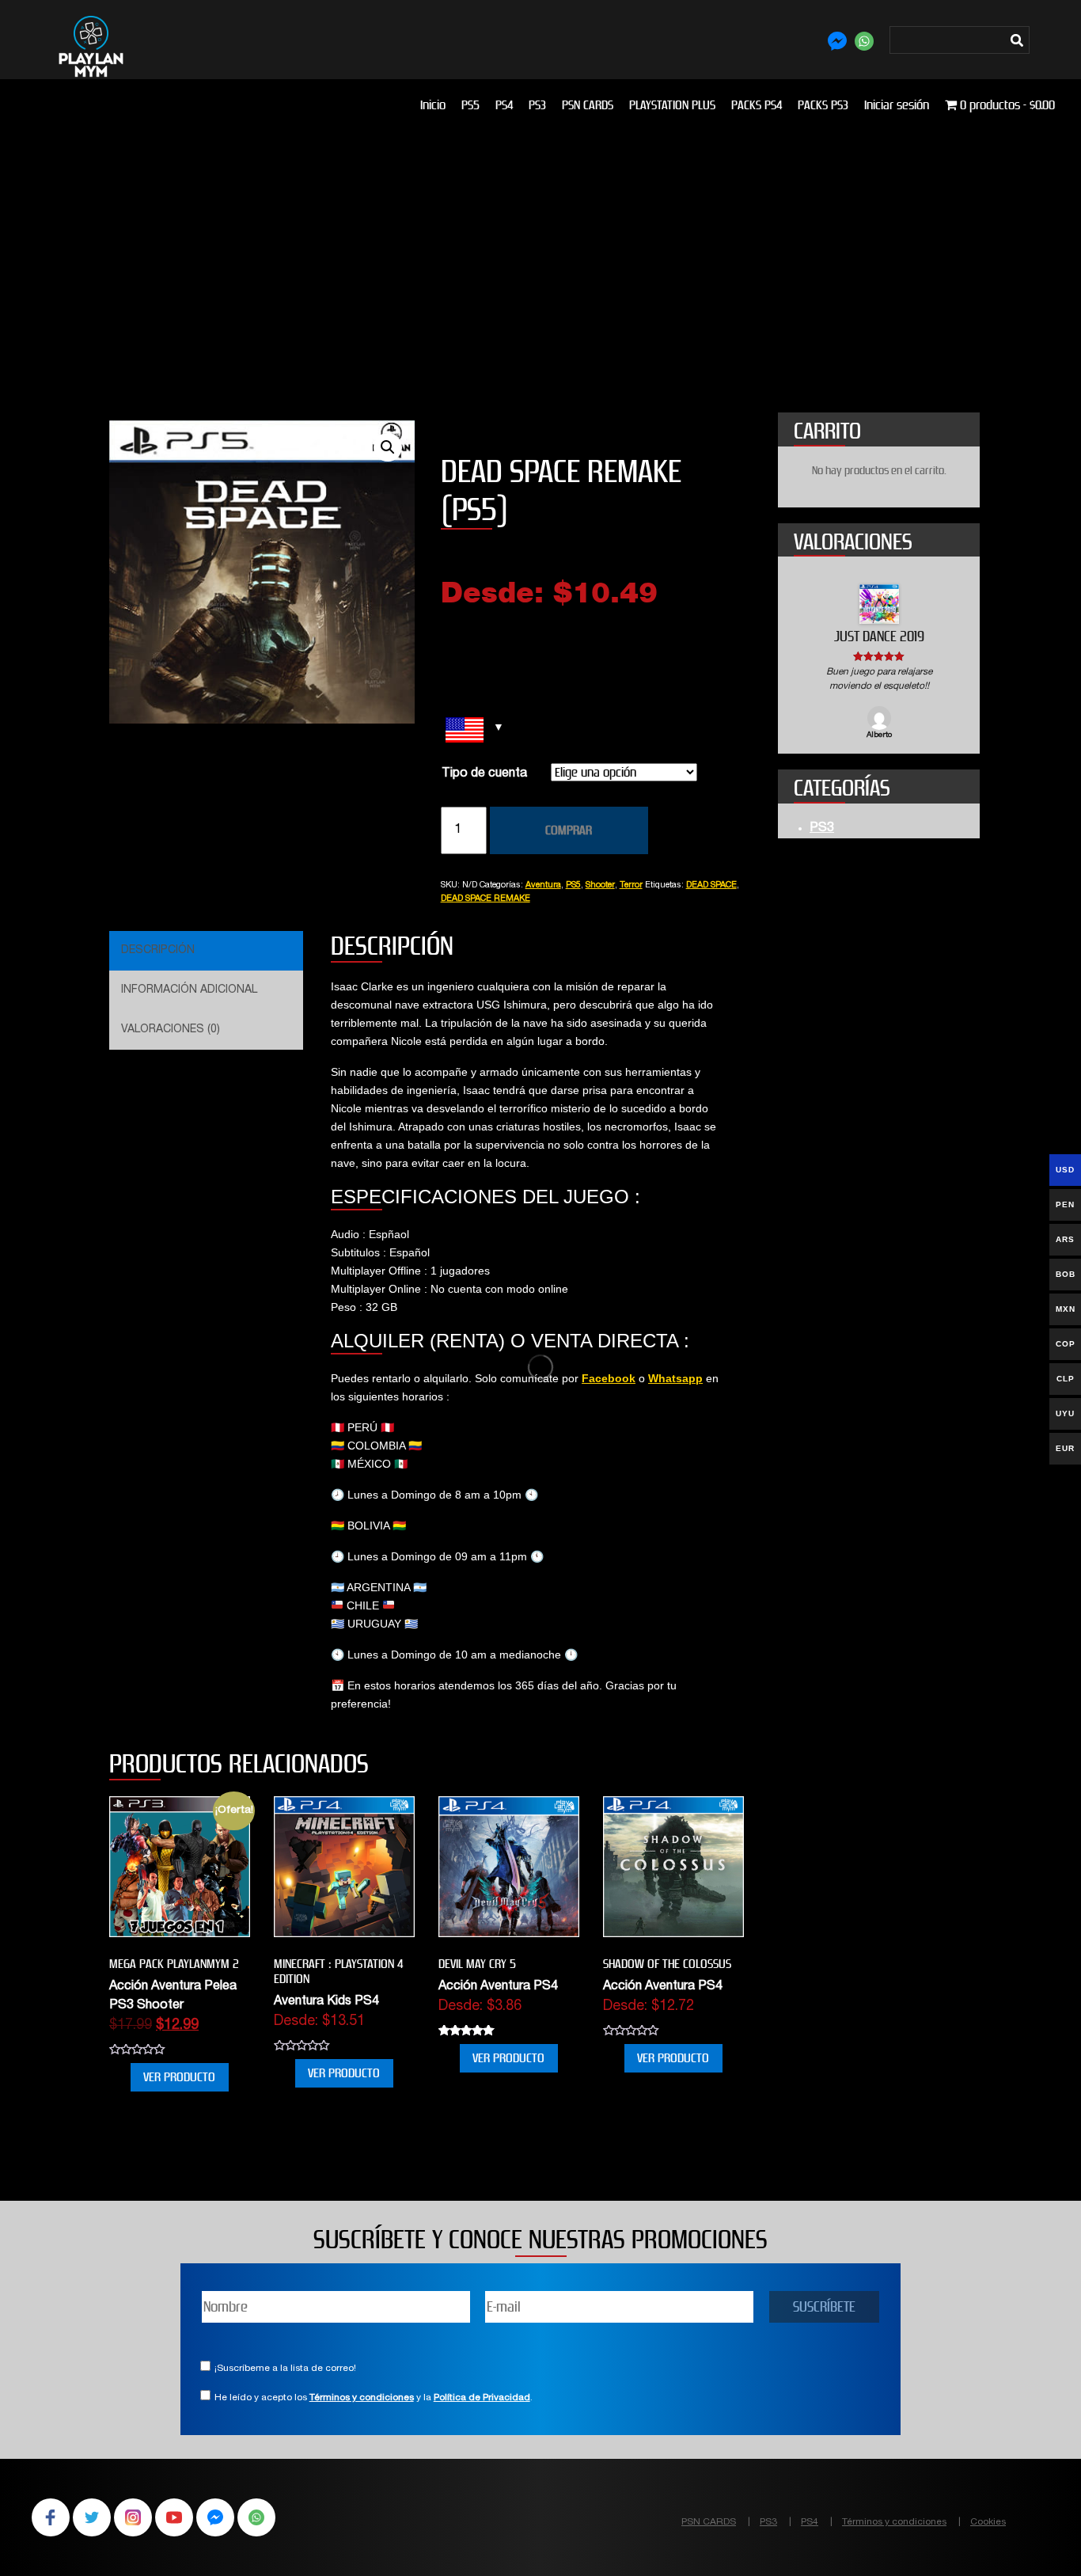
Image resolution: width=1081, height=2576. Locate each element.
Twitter (92, 2517)
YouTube (174, 2517)
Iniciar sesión (897, 105)
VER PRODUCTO (179, 2077)
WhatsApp (256, 2517)
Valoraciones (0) (171, 1030)
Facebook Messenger (215, 2517)
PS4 (504, 105)
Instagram (133, 2517)
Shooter (600, 885)
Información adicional (189, 990)
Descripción (158, 951)
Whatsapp (675, 1378)
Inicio (433, 105)
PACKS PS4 (757, 105)
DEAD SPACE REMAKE (486, 899)
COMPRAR (569, 830)
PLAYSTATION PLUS (672, 105)
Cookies (988, 2522)
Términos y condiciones (362, 2398)
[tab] (204, 951)
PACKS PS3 (823, 105)
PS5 (470, 105)
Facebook (609, 1378)
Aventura (543, 885)
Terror (631, 885)
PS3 (537, 105)
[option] (879, 663)
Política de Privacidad (482, 2398)
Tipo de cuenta (484, 774)
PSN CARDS (588, 105)
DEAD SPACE (711, 885)
